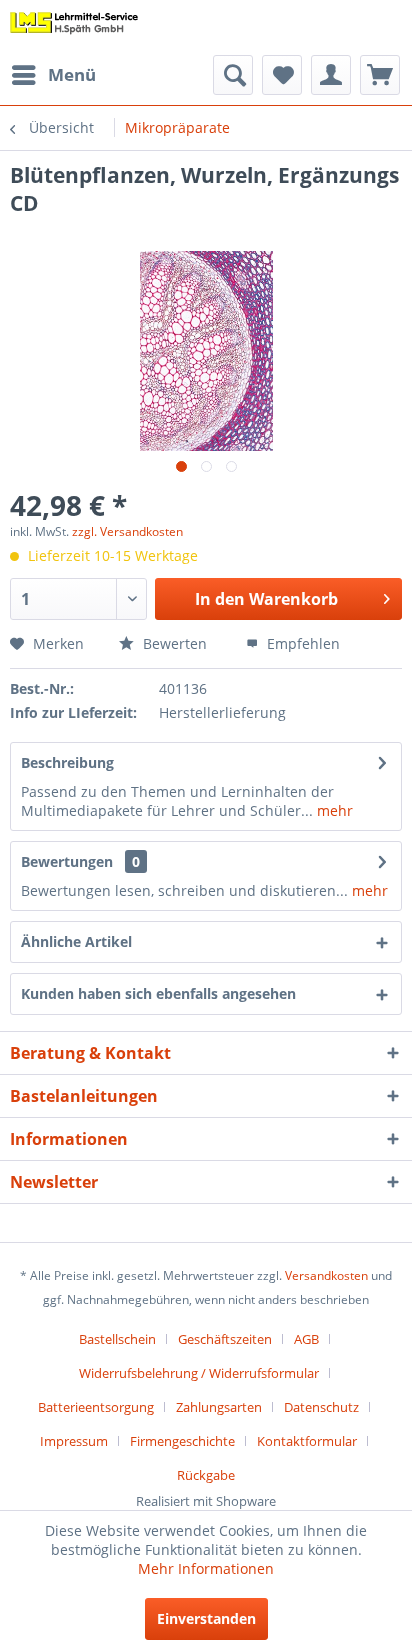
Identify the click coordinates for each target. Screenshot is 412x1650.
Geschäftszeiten (225, 1339)
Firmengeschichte (182, 1441)
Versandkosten (326, 1275)
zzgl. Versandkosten (127, 531)
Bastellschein (117, 1339)
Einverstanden (206, 1618)
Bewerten (173, 643)
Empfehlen (301, 643)
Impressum (74, 1441)
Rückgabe (206, 1475)
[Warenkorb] (380, 75)
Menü (72, 74)
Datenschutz (321, 1407)
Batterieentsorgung (96, 1407)
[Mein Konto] (331, 75)
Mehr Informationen (206, 1568)
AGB (306, 1339)
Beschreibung (67, 762)
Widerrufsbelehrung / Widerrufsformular (199, 1373)
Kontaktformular (307, 1441)
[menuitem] (53, 75)
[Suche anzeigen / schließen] (233, 75)
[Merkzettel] (282, 75)
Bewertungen (67, 861)
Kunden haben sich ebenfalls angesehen (158, 993)
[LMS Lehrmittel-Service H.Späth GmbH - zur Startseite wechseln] (74, 27)
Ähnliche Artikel (76, 941)
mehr (333, 810)
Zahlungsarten (219, 1407)
